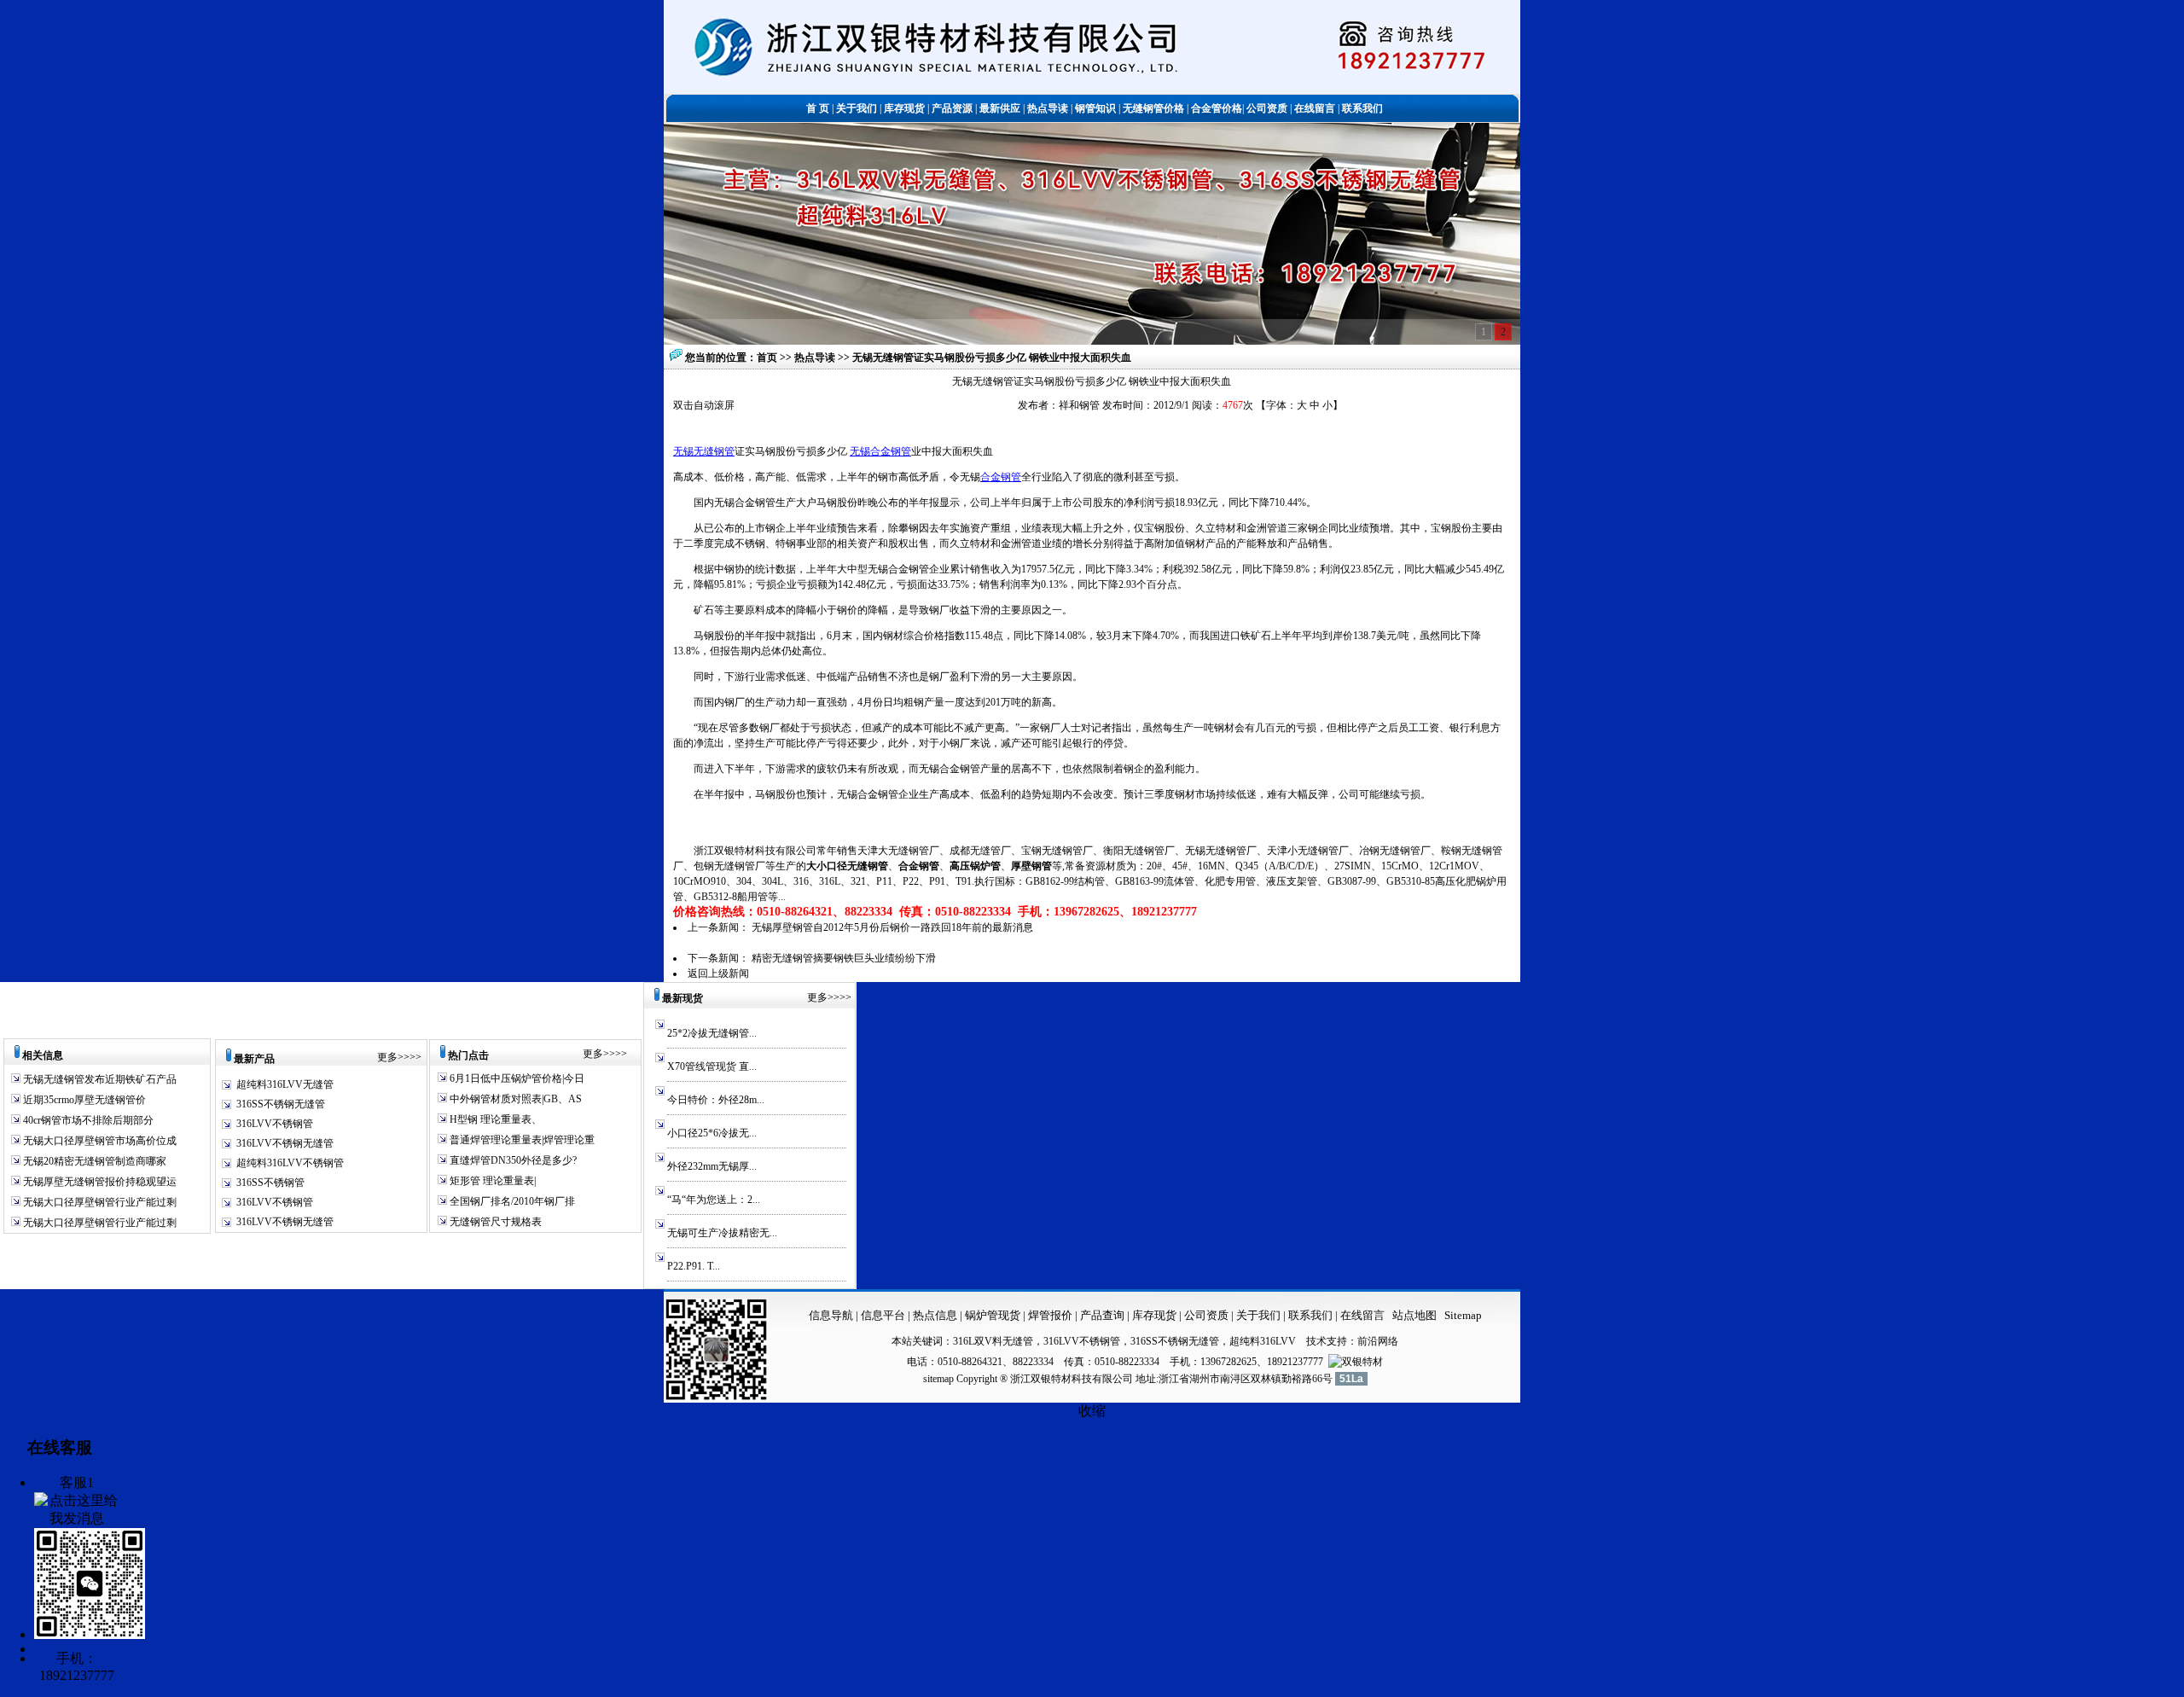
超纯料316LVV (1263, 1341)
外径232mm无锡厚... (712, 1166)
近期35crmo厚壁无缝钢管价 (83, 1100)
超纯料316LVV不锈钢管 (290, 1163)
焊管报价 (1049, 1315)
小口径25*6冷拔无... (712, 1133)
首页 (767, 357)
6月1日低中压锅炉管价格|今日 (516, 1078)
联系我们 (1312, 1315)
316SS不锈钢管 (270, 1183)
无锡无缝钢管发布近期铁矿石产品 (99, 1079)
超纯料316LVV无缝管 (285, 1084)
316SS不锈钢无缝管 (281, 1104)
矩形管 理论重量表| (491, 1181)
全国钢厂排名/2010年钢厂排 (511, 1201)
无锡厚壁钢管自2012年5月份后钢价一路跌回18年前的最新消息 (892, 927)
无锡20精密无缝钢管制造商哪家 (93, 1161)
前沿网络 (1378, 1341)
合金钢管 (1001, 477)
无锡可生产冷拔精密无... (722, 1233)
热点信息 (935, 1315)
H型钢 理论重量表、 (494, 1119)
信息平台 (883, 1315)
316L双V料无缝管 (993, 1341)
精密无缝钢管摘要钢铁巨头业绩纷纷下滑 (844, 958)
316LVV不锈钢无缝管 (285, 1143)
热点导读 (816, 357)
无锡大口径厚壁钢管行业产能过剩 (99, 1202)
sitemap (938, 1379)
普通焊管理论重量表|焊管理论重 (521, 1140)
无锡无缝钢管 (704, 451)
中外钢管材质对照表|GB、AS (514, 1099)
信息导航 (831, 1315)
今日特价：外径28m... (716, 1100)
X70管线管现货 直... (712, 1066)
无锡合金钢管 (880, 451)
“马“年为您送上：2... (714, 1200)
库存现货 (1154, 1315)
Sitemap (1463, 1315)
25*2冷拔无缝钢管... (712, 1033)
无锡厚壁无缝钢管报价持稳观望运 (99, 1182)
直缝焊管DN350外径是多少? (512, 1160)
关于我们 (1258, 1315)
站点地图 (1414, 1315)
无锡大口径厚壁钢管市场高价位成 (99, 1141)
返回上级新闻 (718, 973)
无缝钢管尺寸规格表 (494, 1222)
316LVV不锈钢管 (275, 1124)
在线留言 (1362, 1315)
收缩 (1092, 1411)
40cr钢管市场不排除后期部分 (87, 1120)
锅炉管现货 (993, 1315)
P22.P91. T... (694, 1266)
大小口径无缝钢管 (847, 866)
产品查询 (1104, 1315)
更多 (387, 1057)
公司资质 (1208, 1315)
